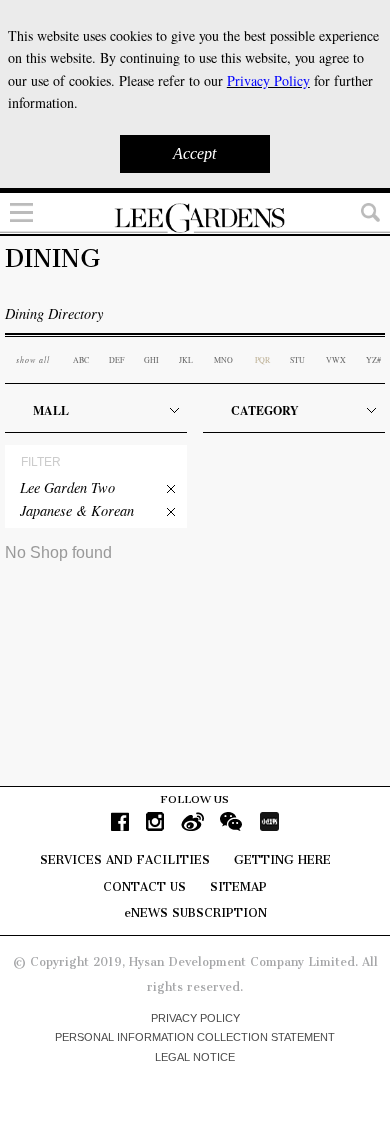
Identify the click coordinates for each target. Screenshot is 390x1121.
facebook (120, 821)
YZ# (373, 360)
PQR (262, 360)
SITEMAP (238, 887)
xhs (269, 821)
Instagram (155, 821)
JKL (186, 360)
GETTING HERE (282, 860)
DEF (116, 360)
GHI (151, 360)
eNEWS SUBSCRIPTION (195, 913)
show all (33, 359)
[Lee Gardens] (195, 218)
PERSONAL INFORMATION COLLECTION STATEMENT (195, 1037)
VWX (336, 360)
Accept (194, 153)
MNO (223, 360)
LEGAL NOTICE (195, 1057)
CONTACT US (144, 887)
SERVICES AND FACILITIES (125, 860)
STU (297, 360)
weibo (192, 821)
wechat (231, 821)
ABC (81, 360)
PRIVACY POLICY (195, 1018)
